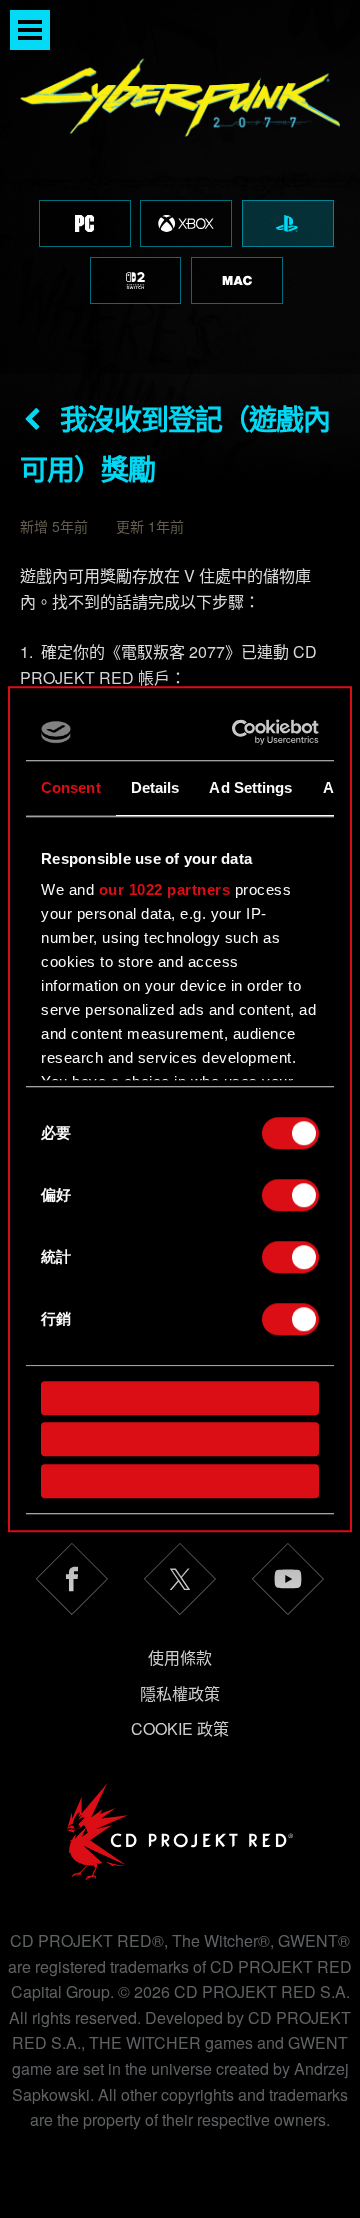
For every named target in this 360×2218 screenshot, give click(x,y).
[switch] (290, 1195)
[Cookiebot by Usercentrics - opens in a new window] (241, 732)
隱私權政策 (180, 1693)
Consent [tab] (71, 787)
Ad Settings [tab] (250, 787)
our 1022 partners (165, 889)
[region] (180, 187)
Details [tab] (155, 787)
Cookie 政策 (180, 1728)
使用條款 (180, 1657)
